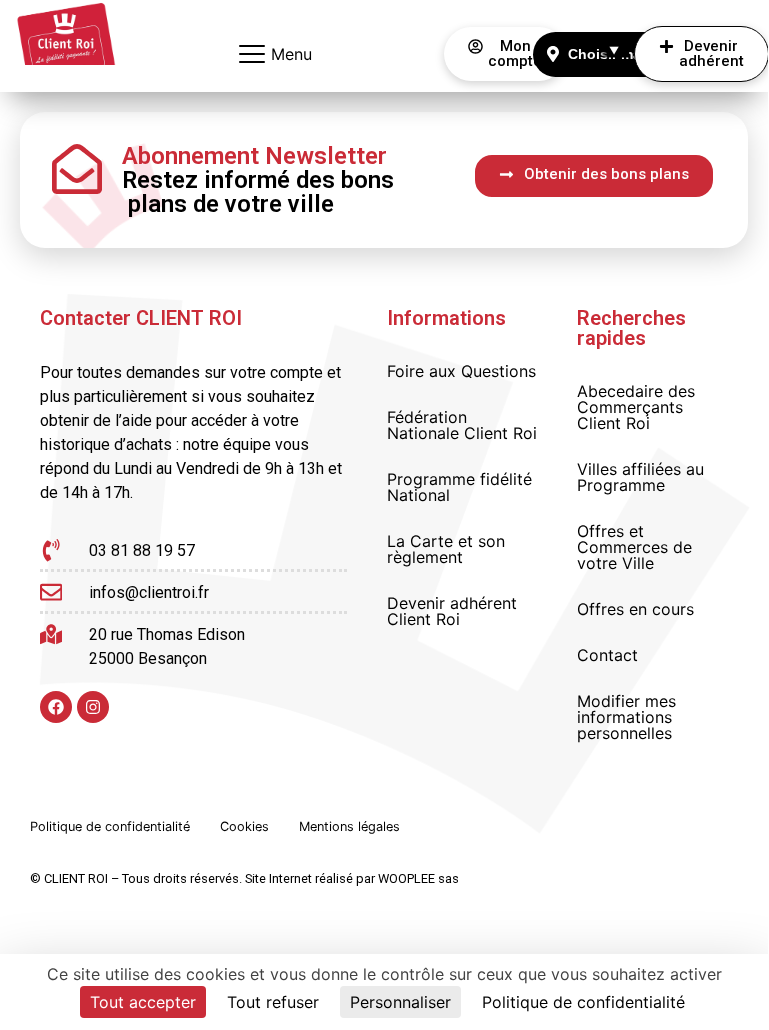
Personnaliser (400, 1002)
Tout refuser (273, 1002)
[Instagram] (93, 707)
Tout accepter (143, 1002)
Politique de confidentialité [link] (583, 1002)
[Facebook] (56, 707)
